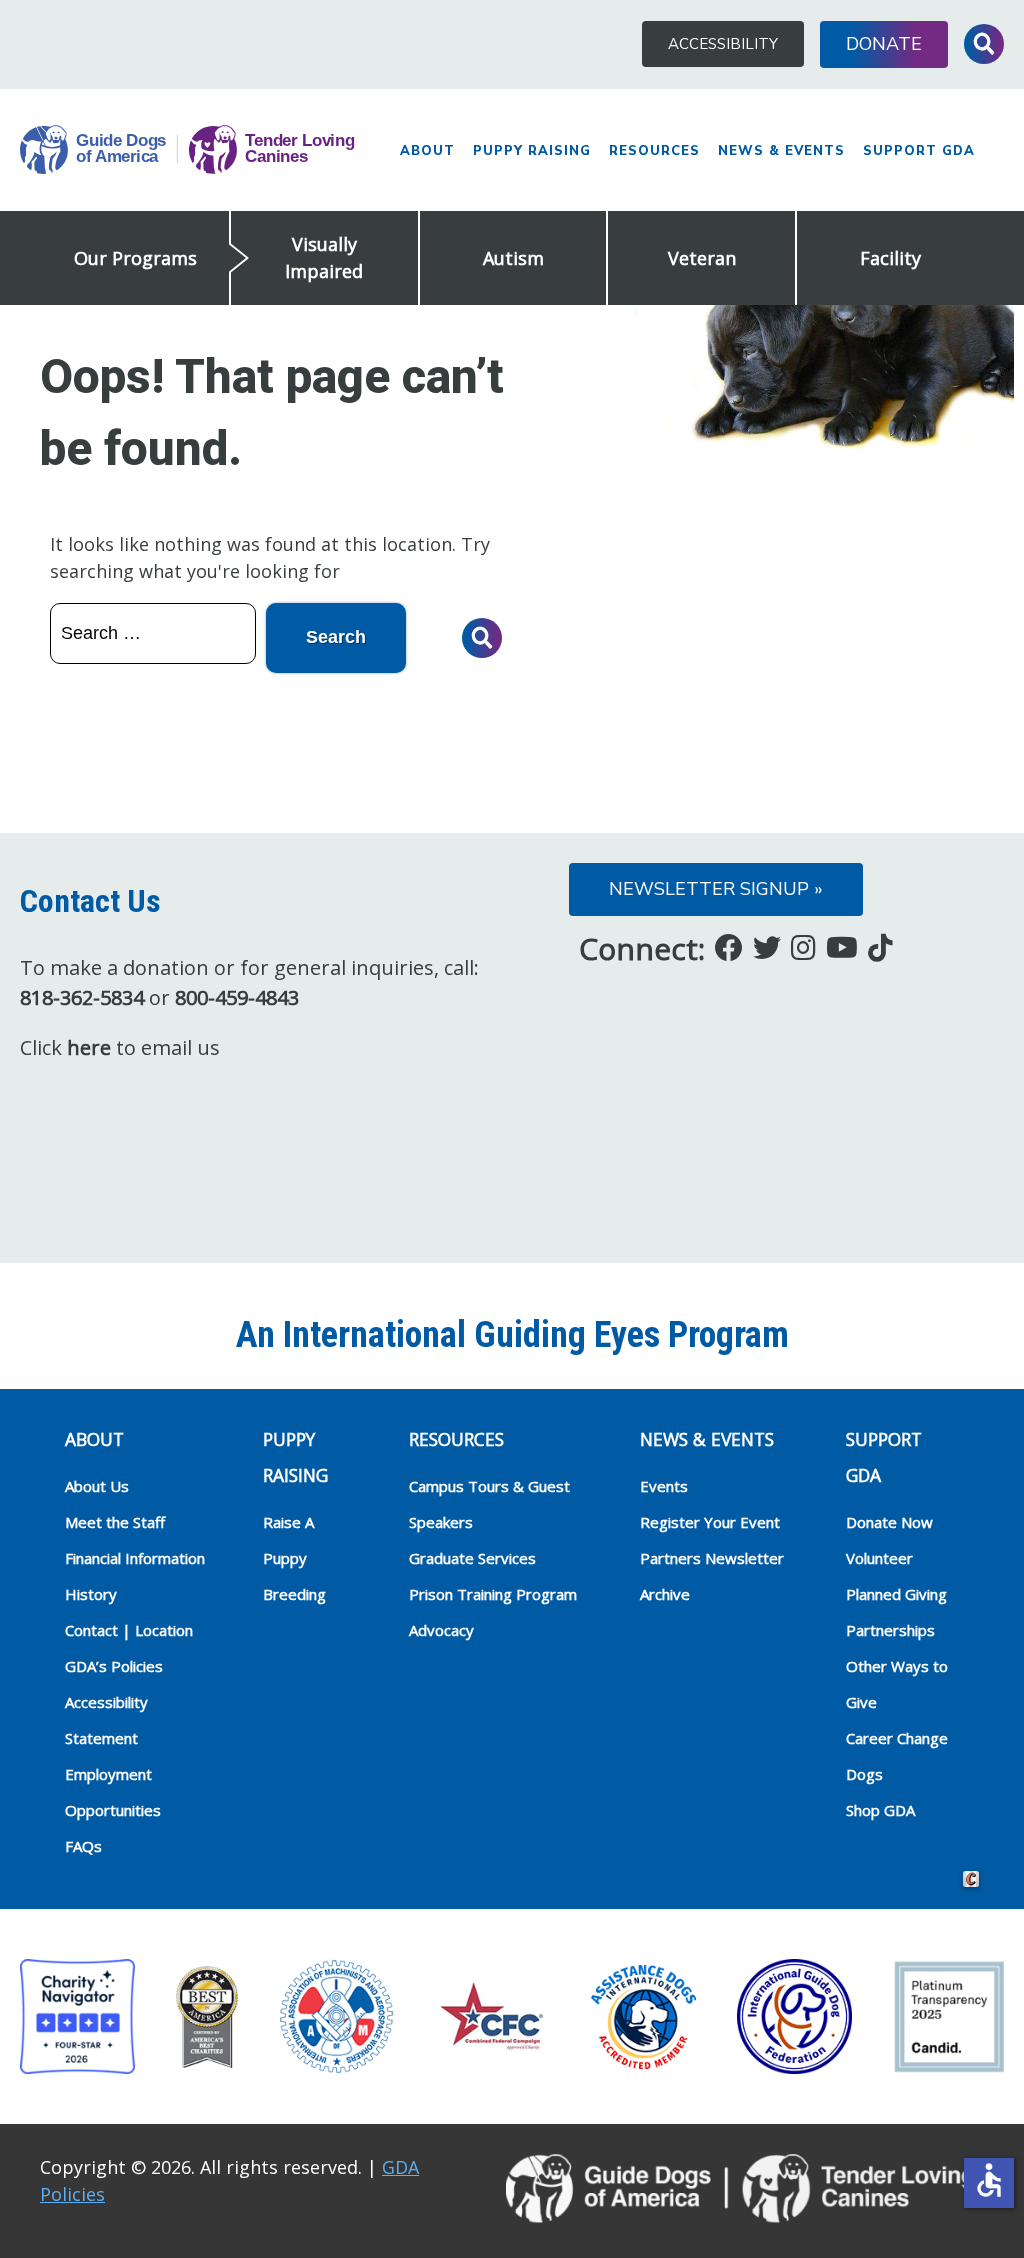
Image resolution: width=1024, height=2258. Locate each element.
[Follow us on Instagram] (803, 947)
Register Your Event (710, 1522)
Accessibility (723, 44)
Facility (890, 258)
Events (664, 1486)
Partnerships (890, 1630)
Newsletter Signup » (716, 889)
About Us (97, 1486)
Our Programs (135, 258)
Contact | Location (129, 1630)
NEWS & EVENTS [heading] (707, 1439)
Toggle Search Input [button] (984, 44)
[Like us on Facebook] (729, 947)
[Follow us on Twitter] (767, 947)
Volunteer (879, 1558)
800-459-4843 (237, 997)
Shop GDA (880, 1810)
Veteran (702, 258)
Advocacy (441, 1630)
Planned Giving (896, 1594)
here (89, 1047)
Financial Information (135, 1558)
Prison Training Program (493, 1594)
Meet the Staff (115, 1522)
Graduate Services (472, 1558)
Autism (513, 258)
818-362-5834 (82, 997)
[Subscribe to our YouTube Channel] (842, 947)
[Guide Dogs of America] (187, 150)
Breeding (294, 1594)
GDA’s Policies (114, 1666)
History (91, 1594)
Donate (884, 44)
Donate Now (889, 1522)
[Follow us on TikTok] (880, 947)
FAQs (83, 1846)
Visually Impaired (324, 257)
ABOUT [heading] (94, 1439)
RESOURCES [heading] (456, 1439)
